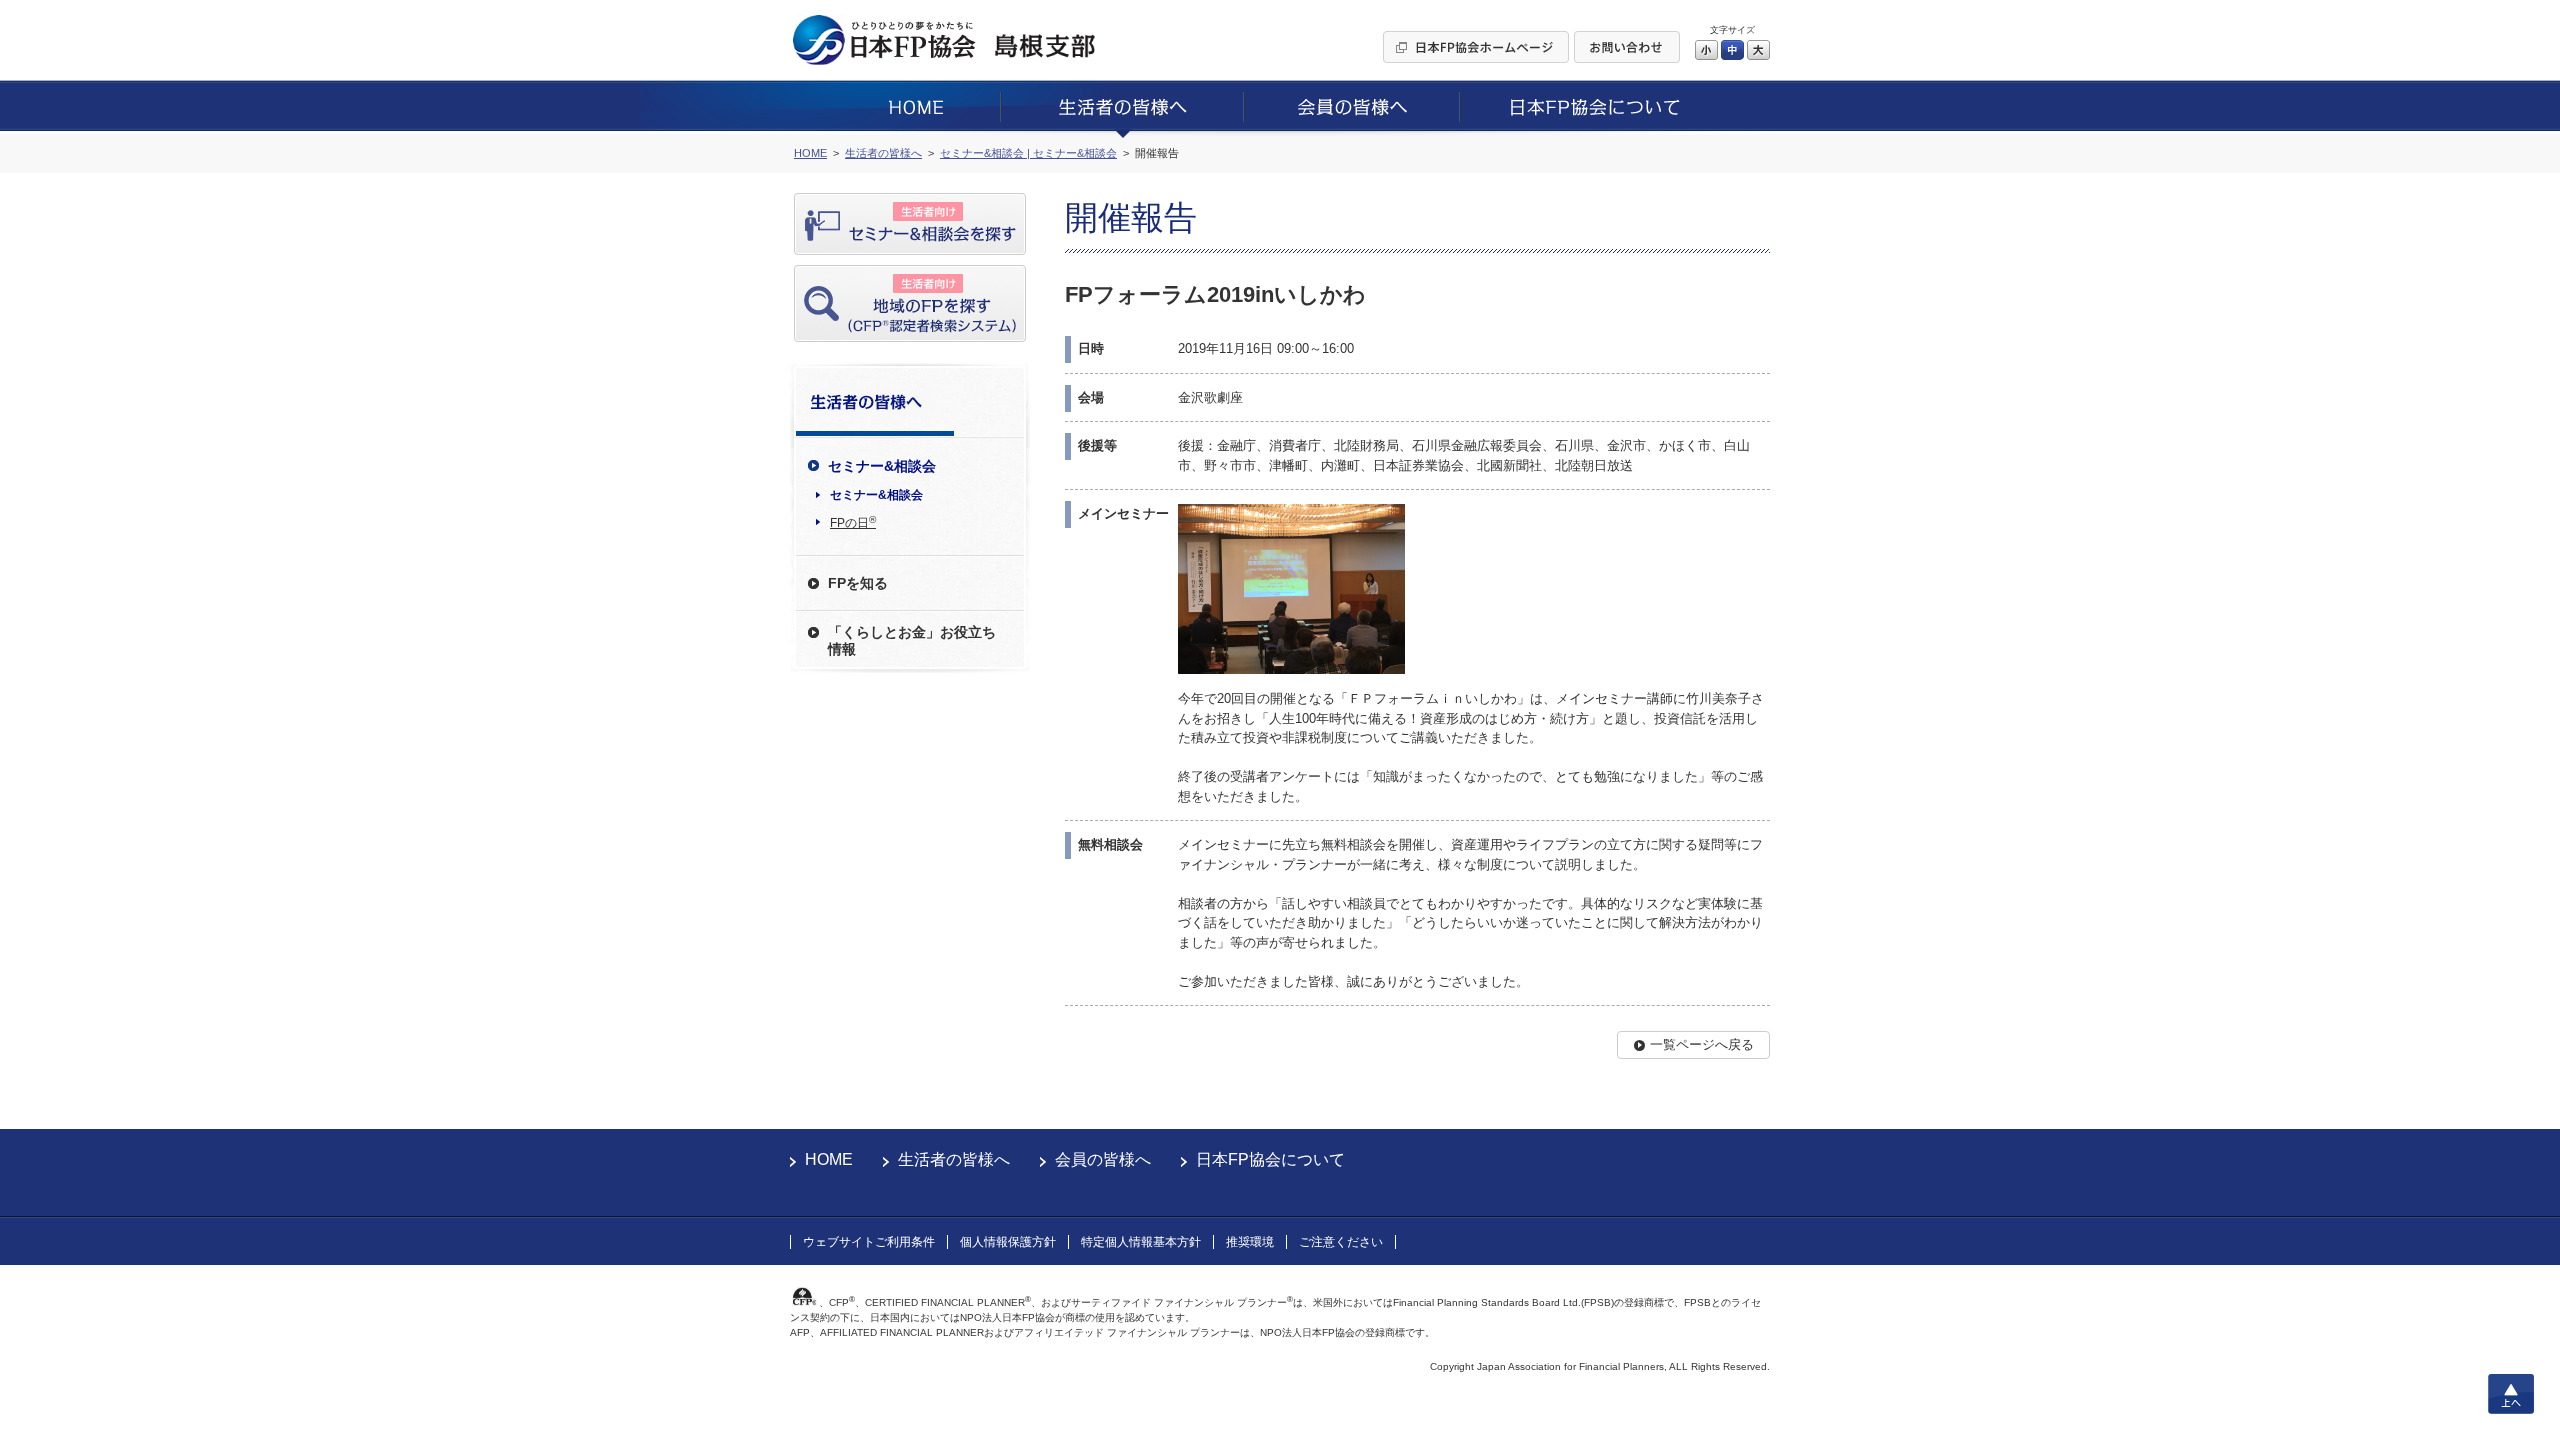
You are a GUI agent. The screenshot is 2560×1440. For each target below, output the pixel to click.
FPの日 (853, 522)
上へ (2511, 1394)
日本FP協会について (1270, 1159)
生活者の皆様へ (954, 1159)
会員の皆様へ (1103, 1159)
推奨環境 (1250, 1242)
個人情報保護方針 (1008, 1242)
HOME (829, 1159)
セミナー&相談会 (876, 495)
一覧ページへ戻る (1702, 1044)
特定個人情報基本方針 (1141, 1242)
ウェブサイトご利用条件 (869, 1242)
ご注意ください (1341, 1242)
